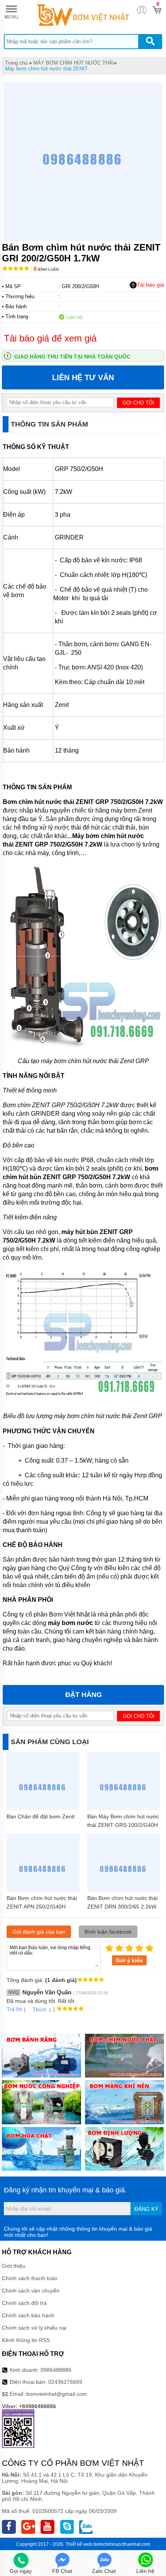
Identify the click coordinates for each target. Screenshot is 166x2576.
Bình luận (46, 269)
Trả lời (14, 2009)
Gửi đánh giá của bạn (39, 1932)
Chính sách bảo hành (28, 2315)
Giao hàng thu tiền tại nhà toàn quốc (72, 357)
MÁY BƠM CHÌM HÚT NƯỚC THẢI (74, 63)
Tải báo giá (150, 285)
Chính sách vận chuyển (31, 2291)
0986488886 (56, 2370)
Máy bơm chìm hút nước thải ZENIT (46, 69)
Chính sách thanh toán (30, 2278)
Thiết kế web (79, 2544)
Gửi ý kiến (129, 1960)
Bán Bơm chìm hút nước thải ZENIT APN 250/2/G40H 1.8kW (42, 1907)
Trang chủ (16, 63)
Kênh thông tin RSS (26, 2340)
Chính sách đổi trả (24, 2303)
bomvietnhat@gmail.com (57, 2394)
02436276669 (65, 2382)
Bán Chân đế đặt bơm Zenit (41, 1816)
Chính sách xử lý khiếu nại (34, 2328)
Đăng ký (146, 2209)
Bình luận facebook (108, 1932)
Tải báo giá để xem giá (50, 338)
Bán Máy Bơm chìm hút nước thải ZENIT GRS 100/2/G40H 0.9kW (123, 1825)
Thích (39, 2009)
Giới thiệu (14, 2266)
